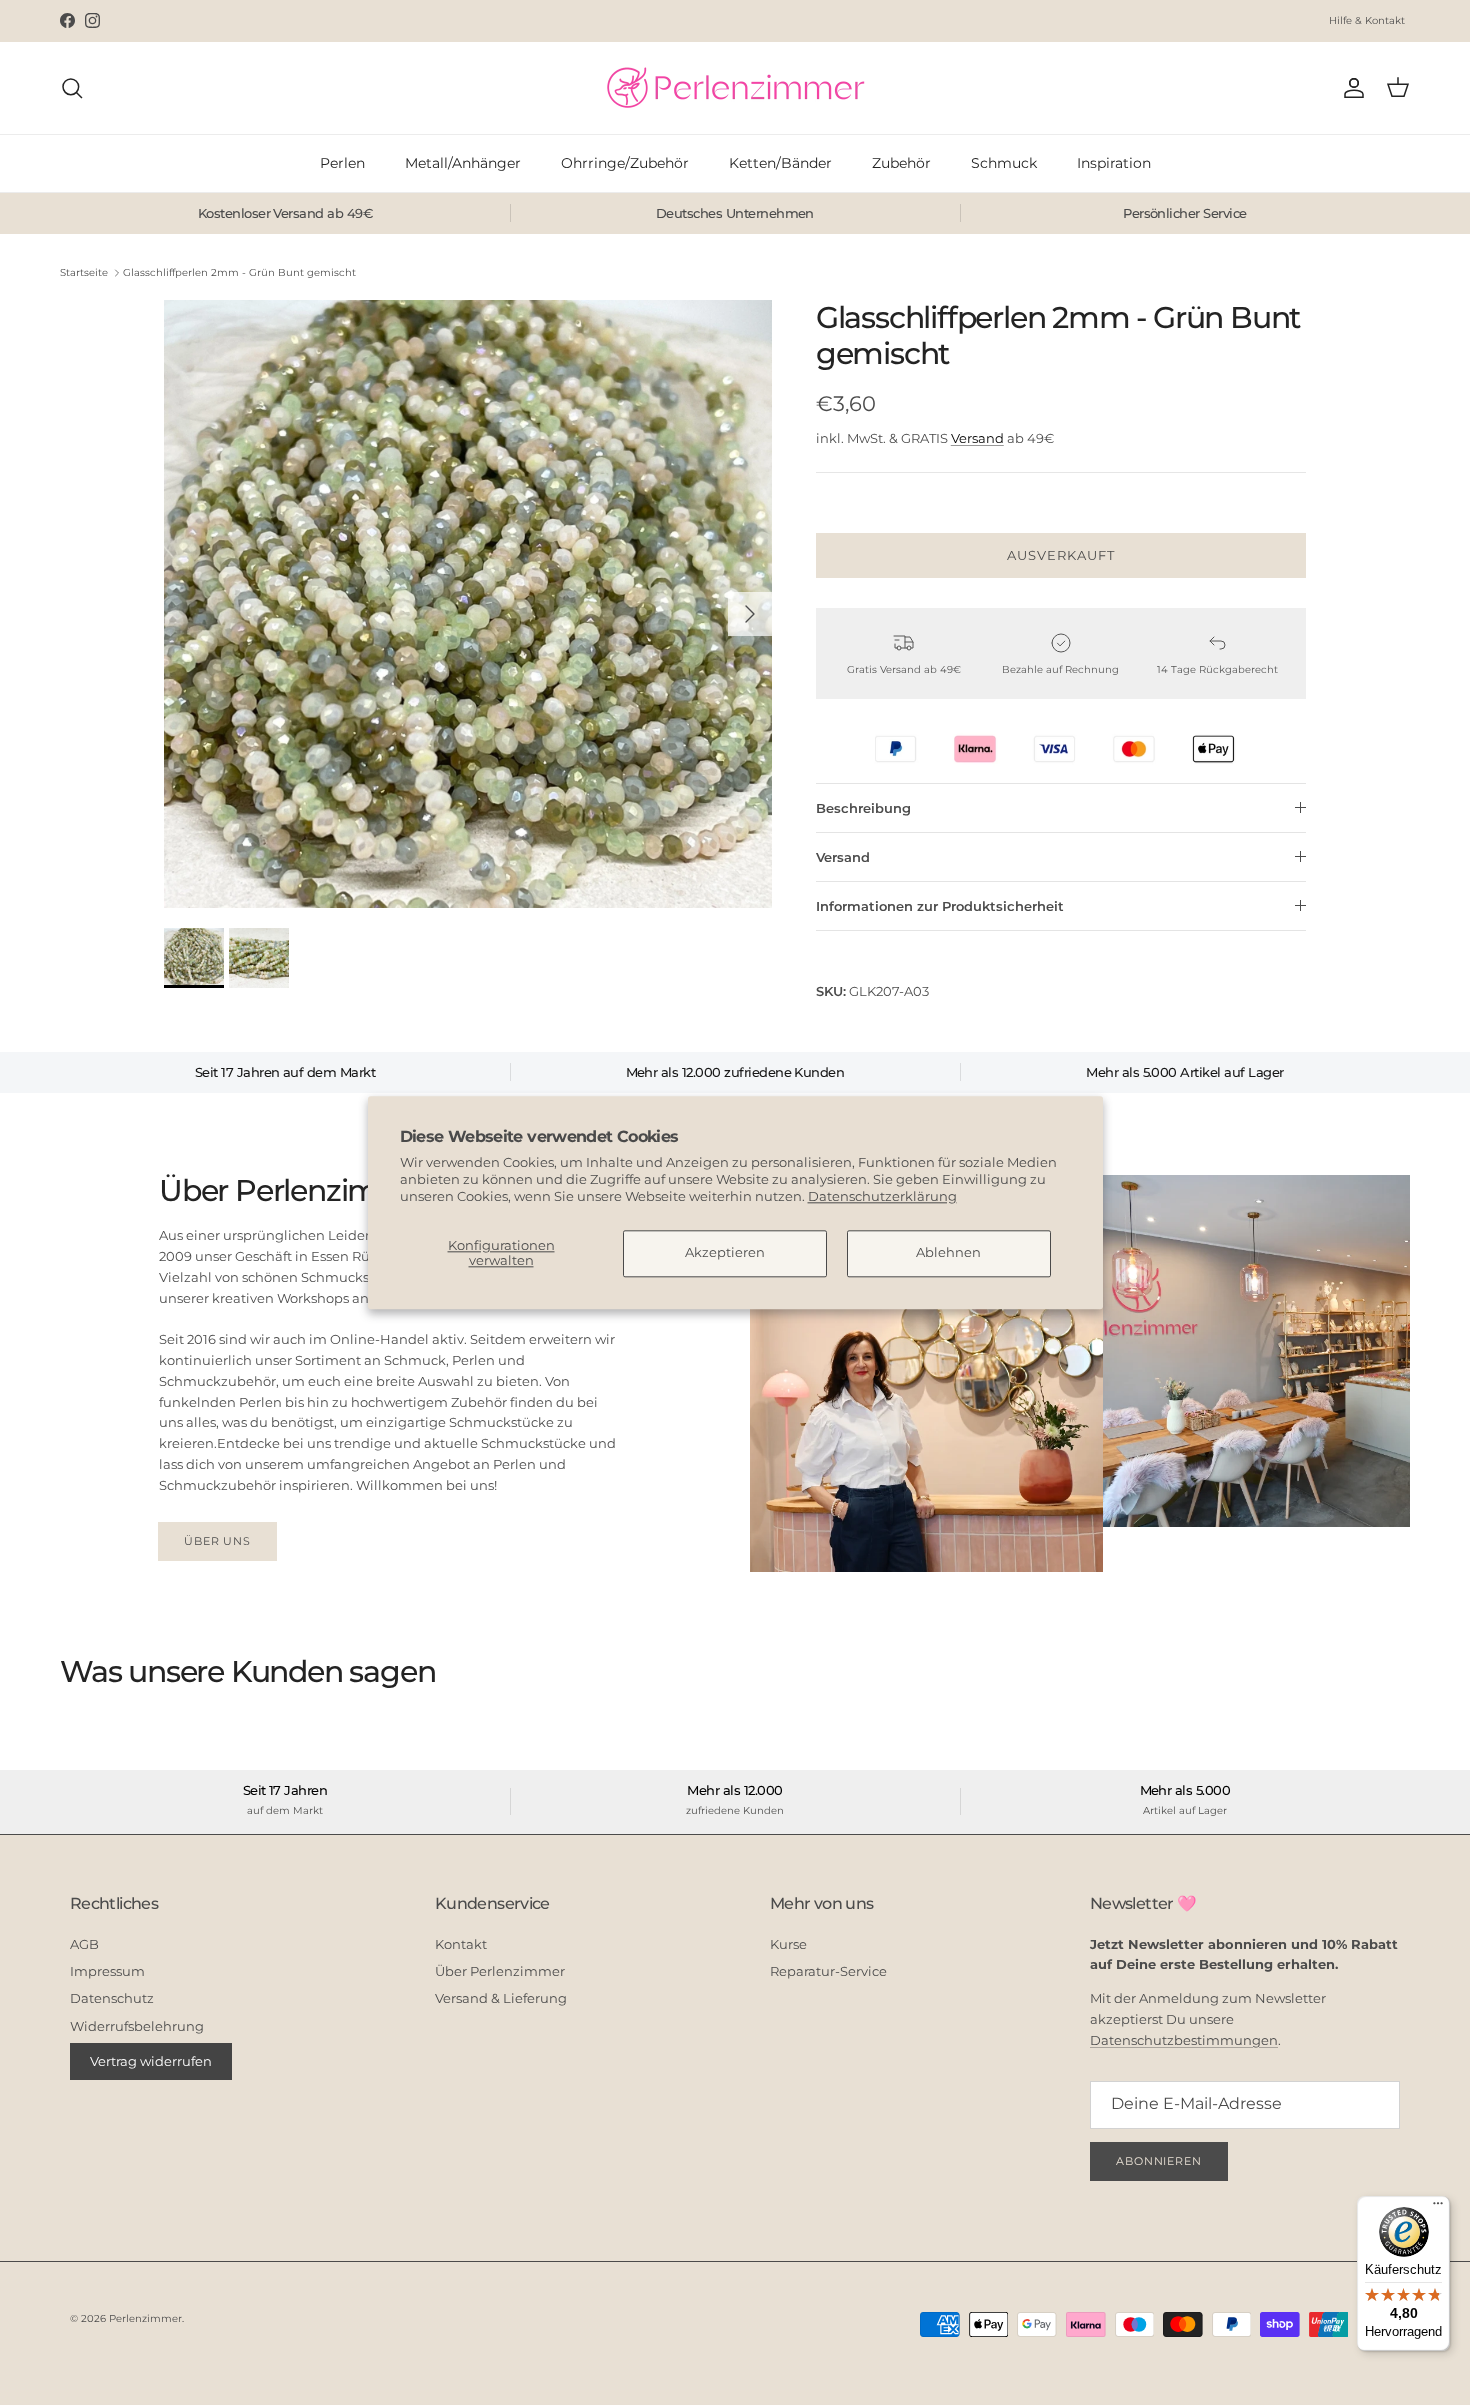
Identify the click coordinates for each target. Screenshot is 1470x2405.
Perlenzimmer (145, 2318)
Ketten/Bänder (780, 163)
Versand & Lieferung (501, 1998)
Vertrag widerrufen (151, 2061)
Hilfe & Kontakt (1367, 20)
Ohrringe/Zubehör (625, 163)
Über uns (217, 1541)
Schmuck (1004, 163)
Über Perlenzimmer (500, 1971)
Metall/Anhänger (463, 163)
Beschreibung (863, 808)
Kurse (788, 1944)
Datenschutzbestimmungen (1184, 2040)
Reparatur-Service (828, 1971)
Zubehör (901, 163)
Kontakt (461, 1944)
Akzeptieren (725, 1253)
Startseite (84, 272)
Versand (977, 438)
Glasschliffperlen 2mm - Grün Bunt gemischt (239, 272)
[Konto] (1350, 88)
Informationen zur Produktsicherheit (940, 906)
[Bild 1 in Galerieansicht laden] (468, 604)
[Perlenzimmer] (735, 88)
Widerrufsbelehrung (137, 2026)
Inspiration (1114, 163)
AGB (84, 1944)
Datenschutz (112, 1998)
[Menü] (1438, 2208)
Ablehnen (948, 1253)
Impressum (107, 1971)
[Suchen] (72, 88)
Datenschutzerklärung (882, 1196)
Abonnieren (1159, 2161)
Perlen (342, 163)
